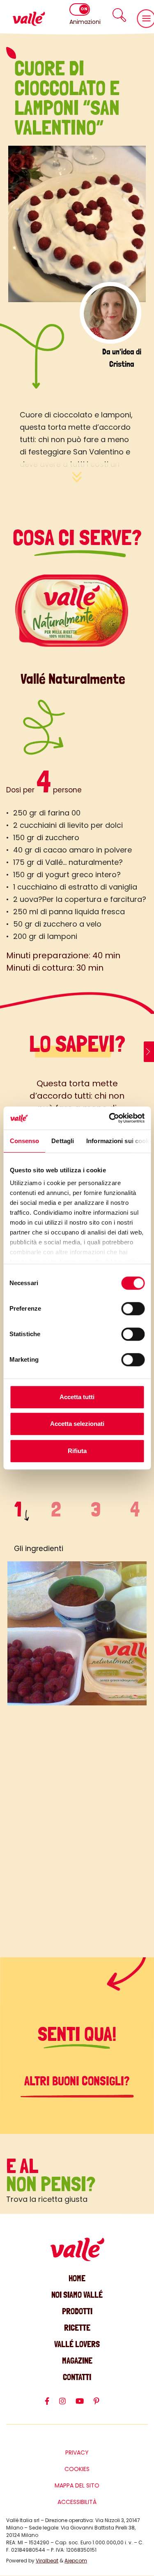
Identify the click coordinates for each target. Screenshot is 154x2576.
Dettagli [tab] (63, 1141)
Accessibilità (77, 2502)
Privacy (77, 2453)
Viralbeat (47, 2561)
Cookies (77, 2469)
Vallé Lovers (77, 2344)
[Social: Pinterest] (101, 2405)
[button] (119, 15)
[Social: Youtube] (85, 2405)
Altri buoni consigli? (77, 2081)
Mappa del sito (77, 2485)
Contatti (77, 2377)
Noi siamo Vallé (77, 2295)
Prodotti (77, 2311)
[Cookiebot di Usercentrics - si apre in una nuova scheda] (110, 1118)
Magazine (77, 2361)
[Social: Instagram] (67, 2405)
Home (77, 2278)
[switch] (133, 1309)
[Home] (29, 19)
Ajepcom (76, 2561)
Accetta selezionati (77, 1424)
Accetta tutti (77, 1397)
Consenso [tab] (24, 1141)
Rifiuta (77, 1451)
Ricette (77, 2328)
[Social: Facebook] (52, 2405)
